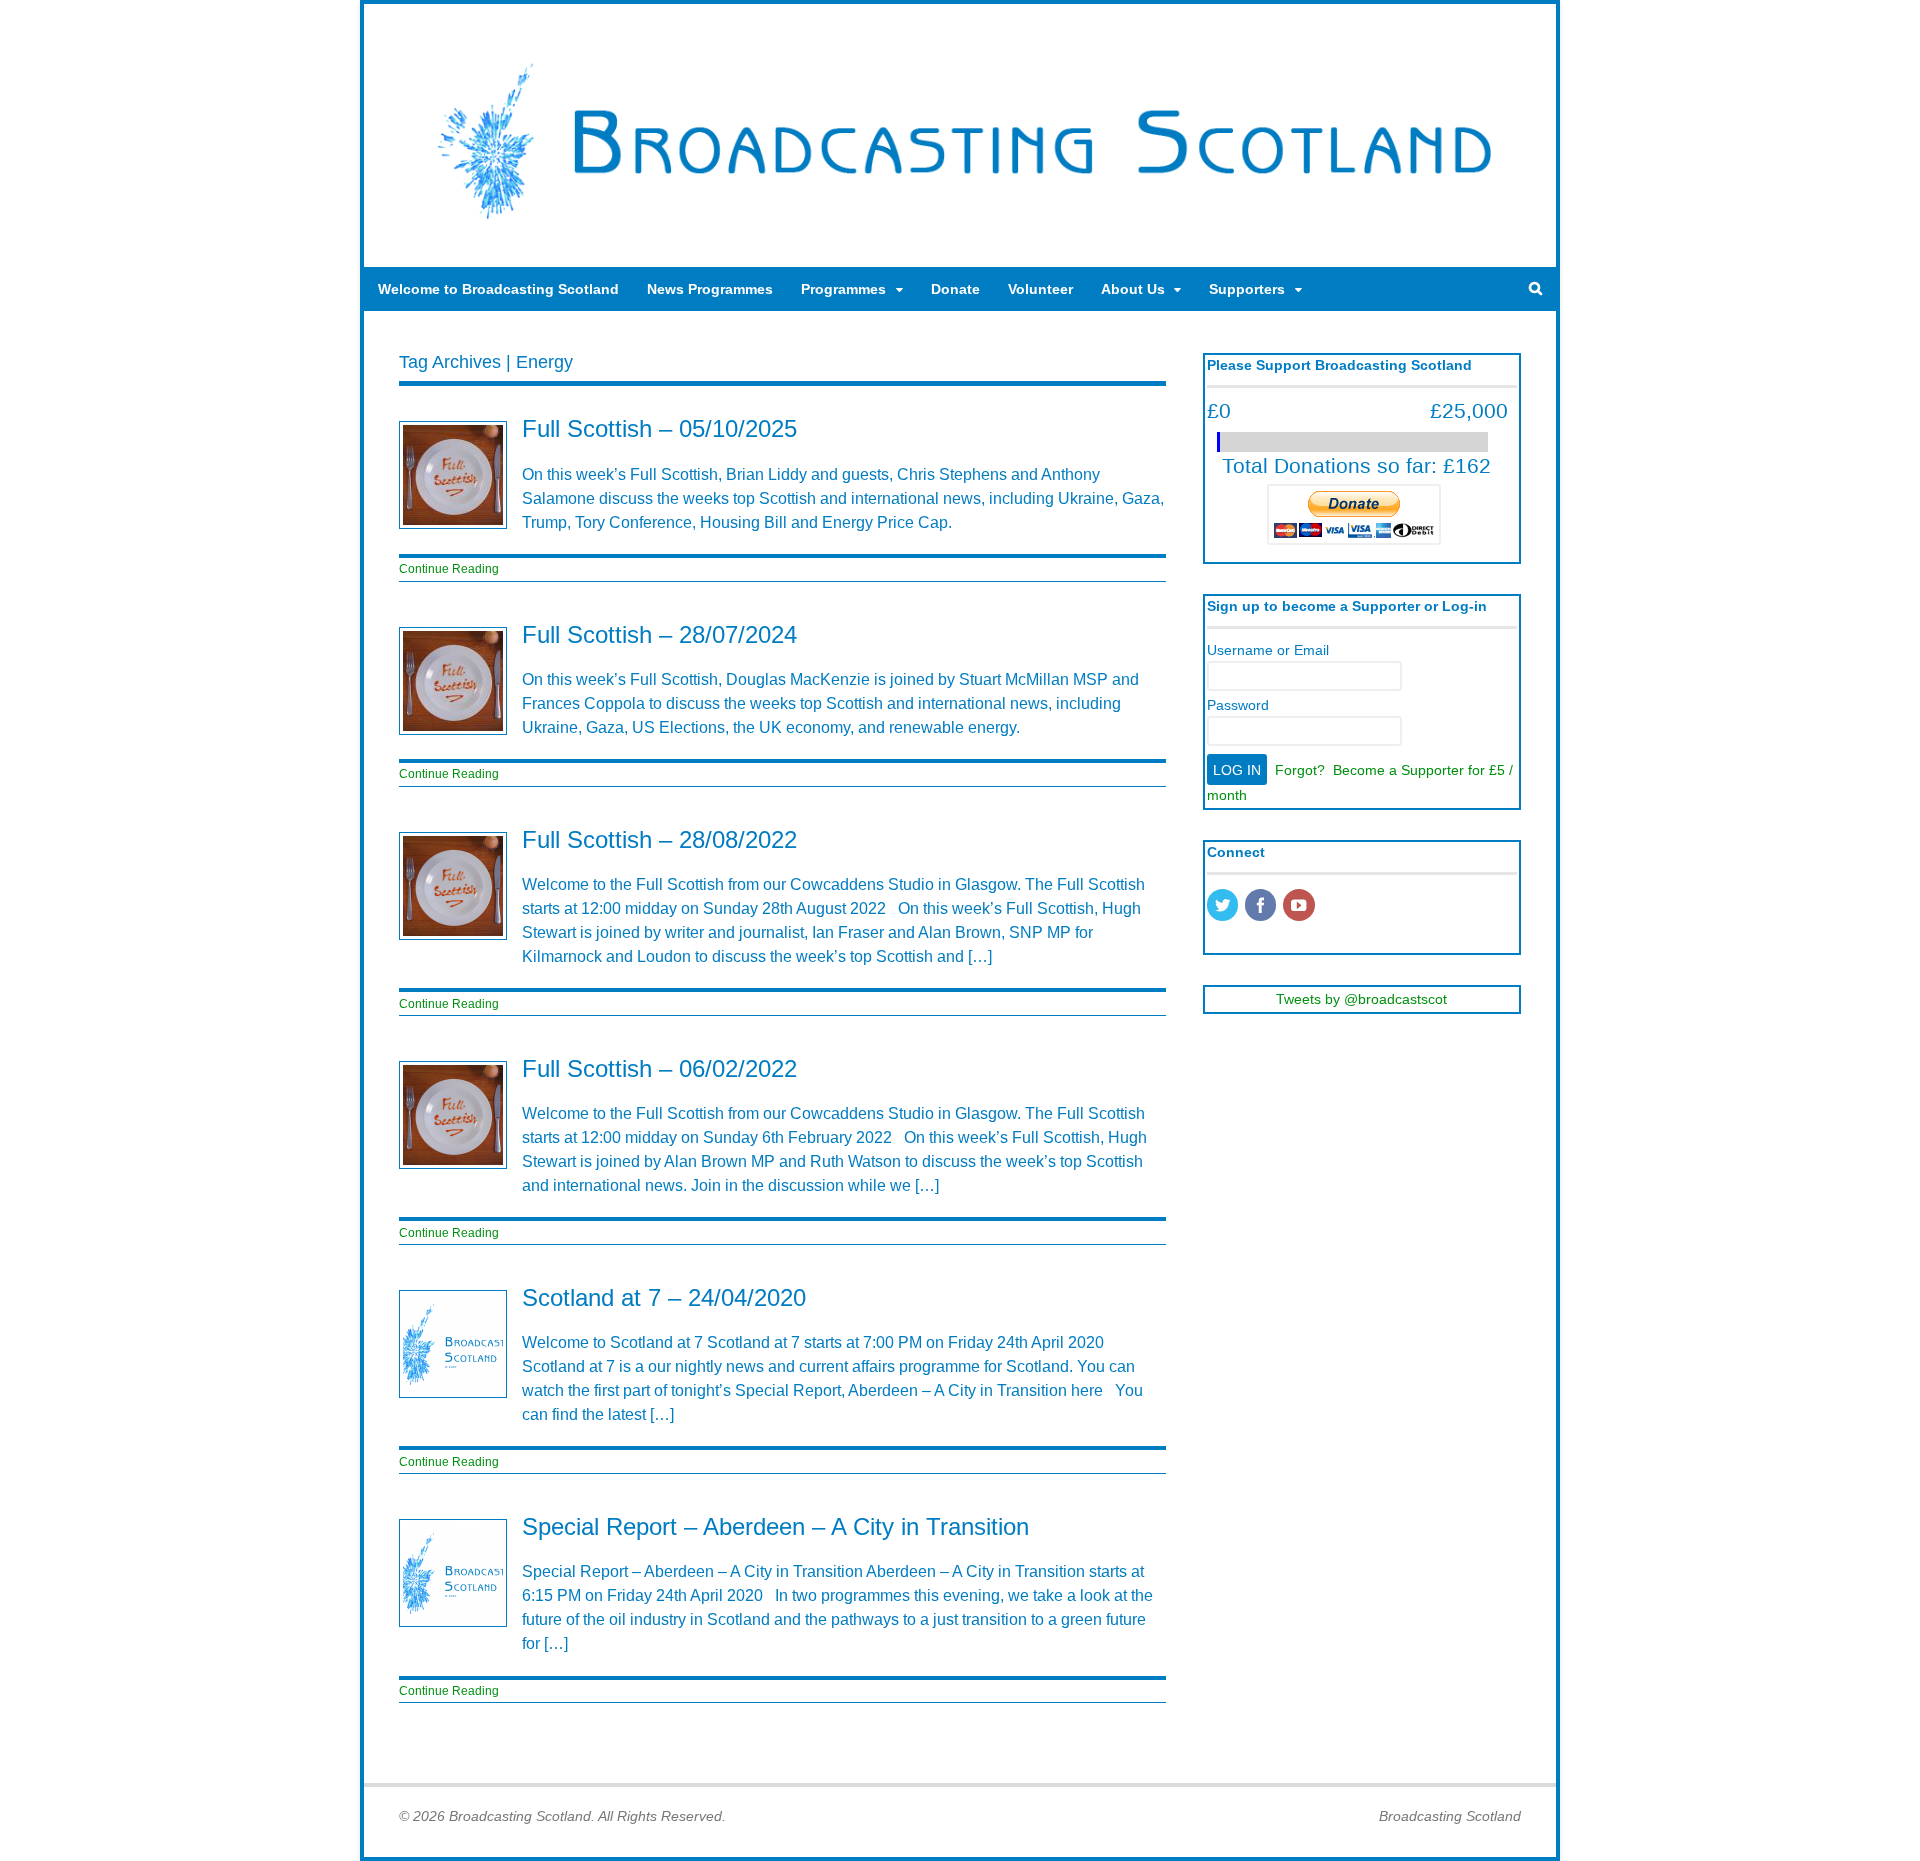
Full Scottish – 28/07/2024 (659, 634)
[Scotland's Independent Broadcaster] (960, 226)
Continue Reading (449, 569)
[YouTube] (1300, 907)
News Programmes (710, 289)
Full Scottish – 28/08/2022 (659, 839)
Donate (955, 289)
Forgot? (1300, 770)
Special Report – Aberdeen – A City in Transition (775, 1526)
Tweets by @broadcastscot (1361, 999)
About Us (1133, 289)
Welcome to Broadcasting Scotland (498, 289)
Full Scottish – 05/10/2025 (659, 428)
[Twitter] (1224, 907)
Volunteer (1040, 289)
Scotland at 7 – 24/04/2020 (664, 1297)
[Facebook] (1262, 907)
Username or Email (1268, 650)
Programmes (843, 289)
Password (1238, 705)
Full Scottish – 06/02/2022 (659, 1068)
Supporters (1247, 289)
